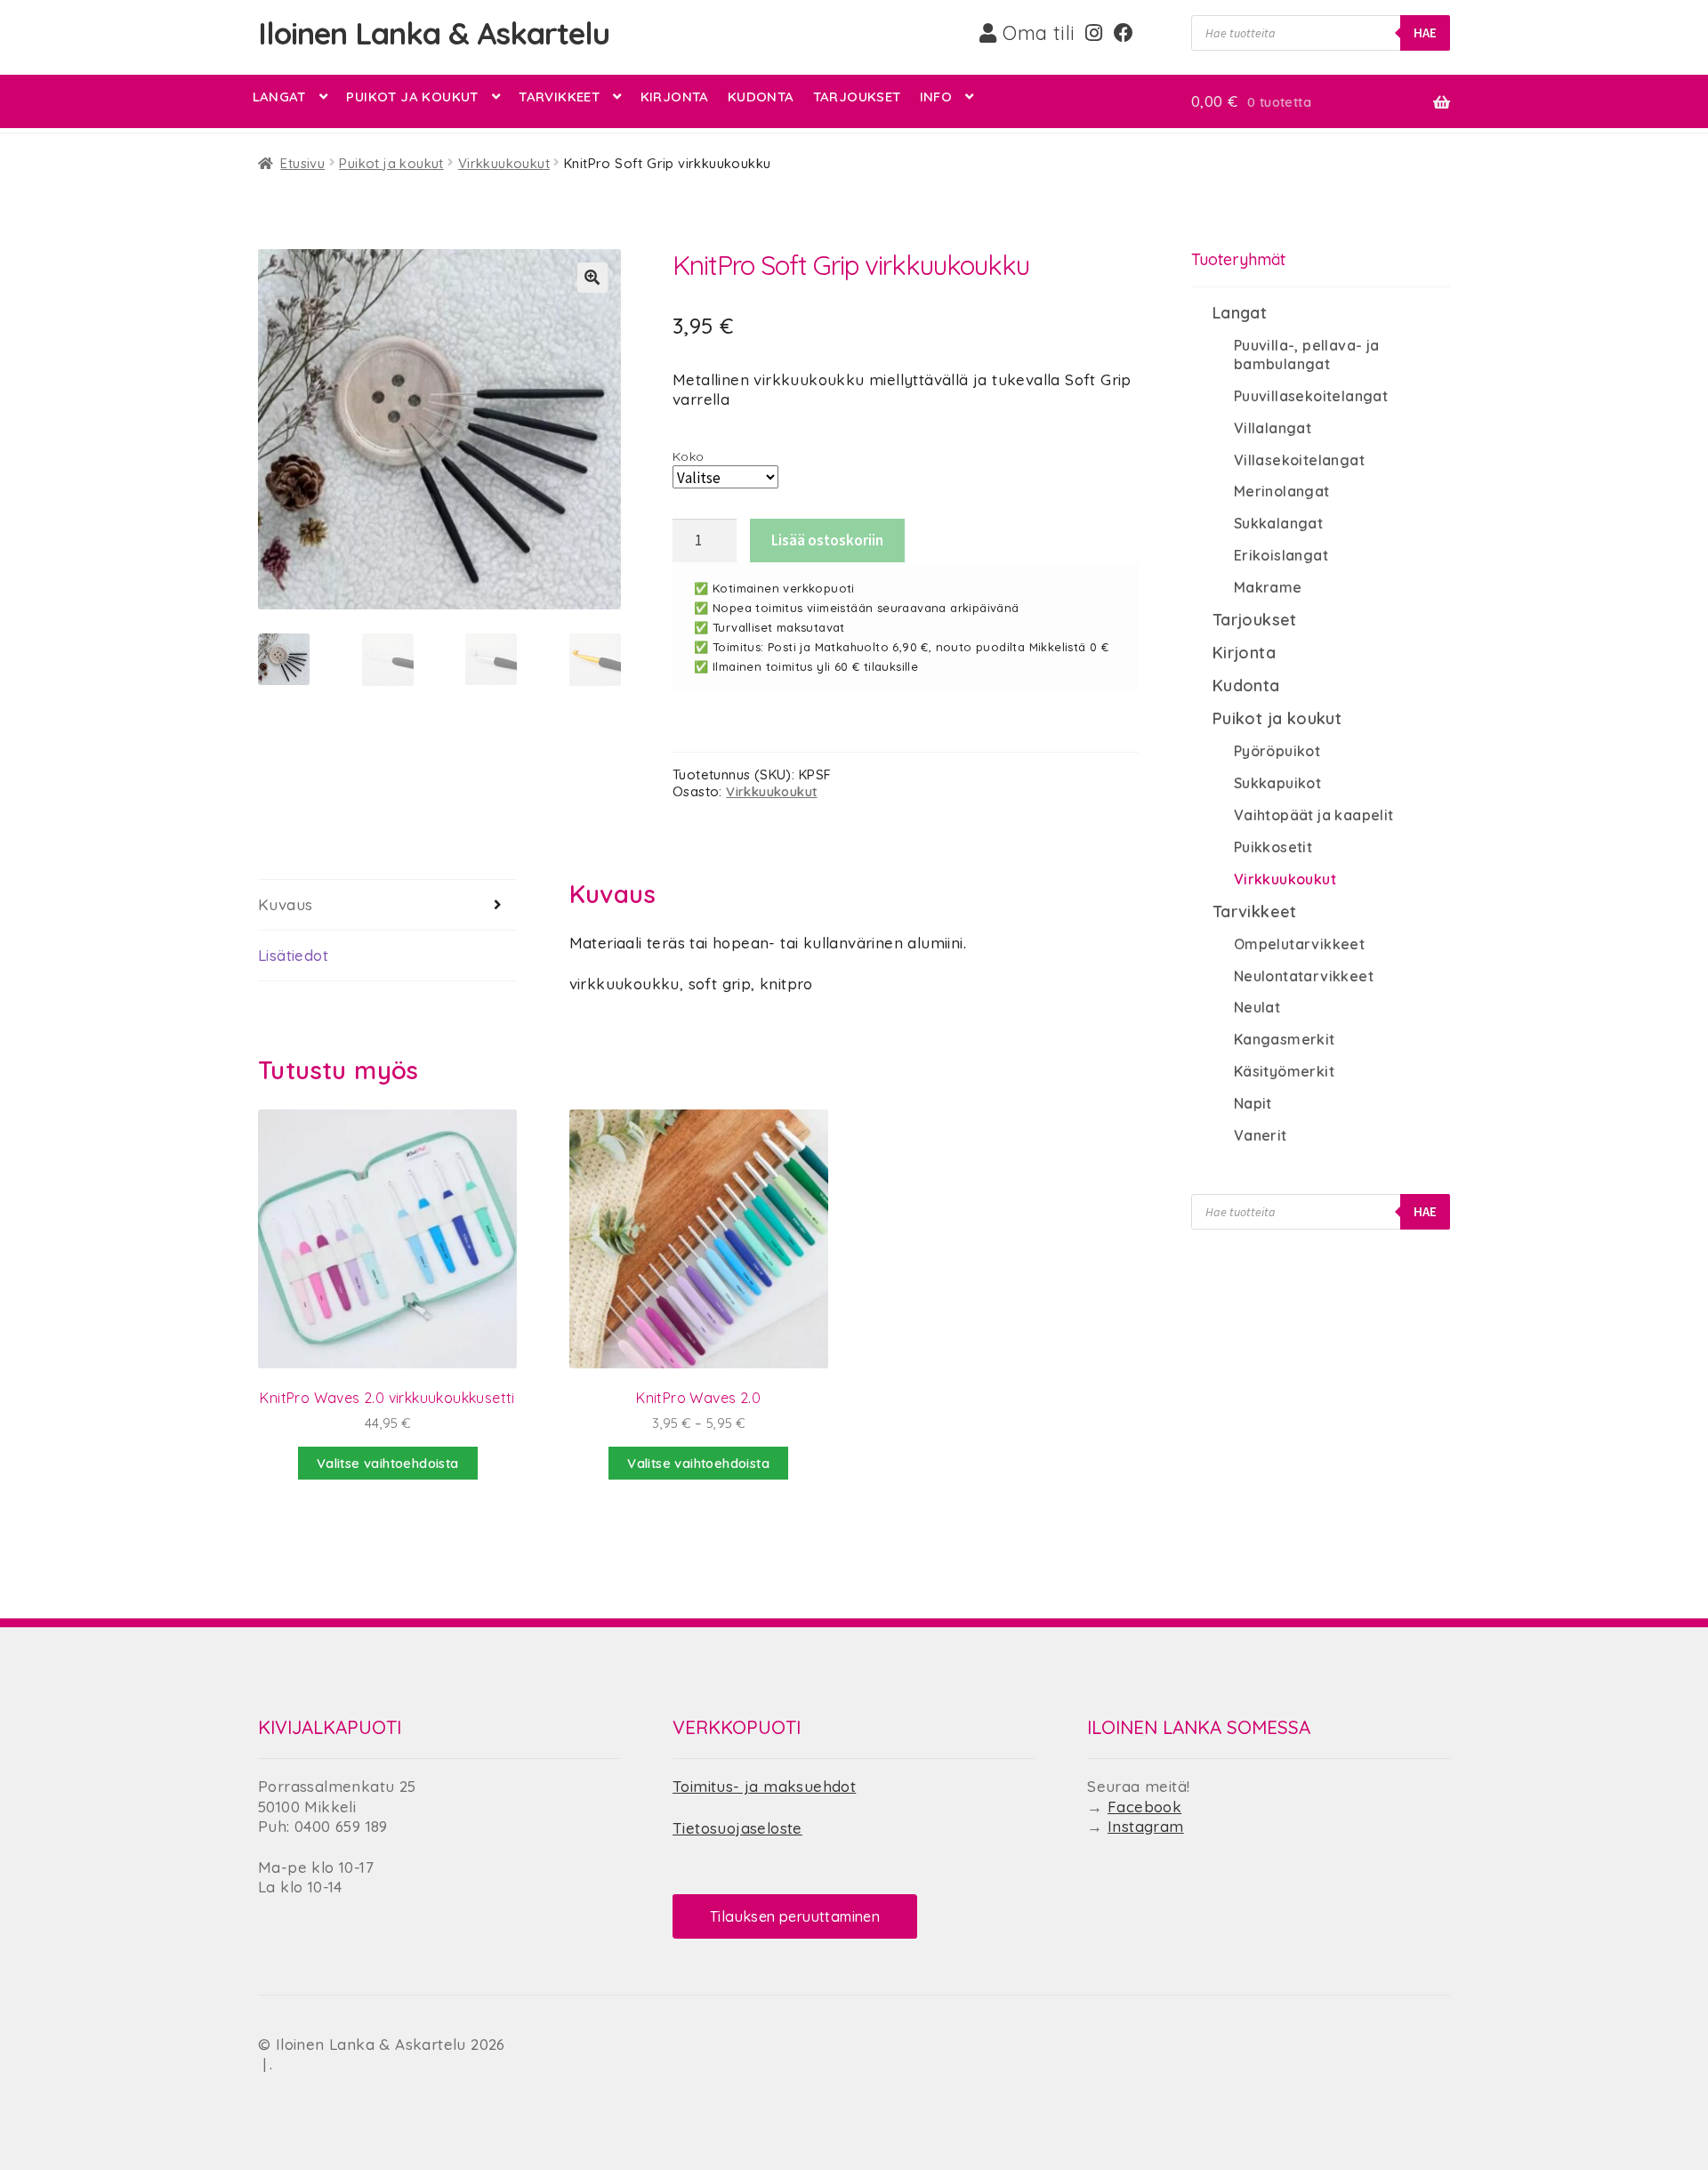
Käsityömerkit (1284, 1071)
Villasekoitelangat (1299, 460)
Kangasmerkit (1285, 1039)
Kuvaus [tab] (285, 904)
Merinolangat (1282, 491)
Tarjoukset (857, 97)
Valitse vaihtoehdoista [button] (388, 1463)
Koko (689, 456)
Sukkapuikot (1277, 783)
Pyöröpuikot (1277, 751)
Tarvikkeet (559, 97)
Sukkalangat (1278, 523)
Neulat (1257, 1007)
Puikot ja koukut (412, 97)
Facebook (1144, 1807)
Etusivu (302, 163)
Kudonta (761, 97)
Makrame (1268, 587)
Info (936, 97)
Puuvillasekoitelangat (1311, 396)
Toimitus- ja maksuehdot (764, 1786)
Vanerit (1261, 1135)
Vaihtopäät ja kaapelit (1314, 815)
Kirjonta (675, 97)
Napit (1253, 1103)
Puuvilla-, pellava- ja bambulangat (1307, 355)
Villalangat (1273, 428)
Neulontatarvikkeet (1304, 976)
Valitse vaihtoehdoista (698, 1463)
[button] (592, 278)
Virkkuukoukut (504, 163)
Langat (279, 97)
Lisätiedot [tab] (293, 955)
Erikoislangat (1281, 555)
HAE (1425, 32)
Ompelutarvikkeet (1299, 944)
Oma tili (1036, 33)
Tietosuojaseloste (737, 1828)
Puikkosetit (1273, 847)
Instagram (1146, 1826)
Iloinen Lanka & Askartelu (434, 33)
